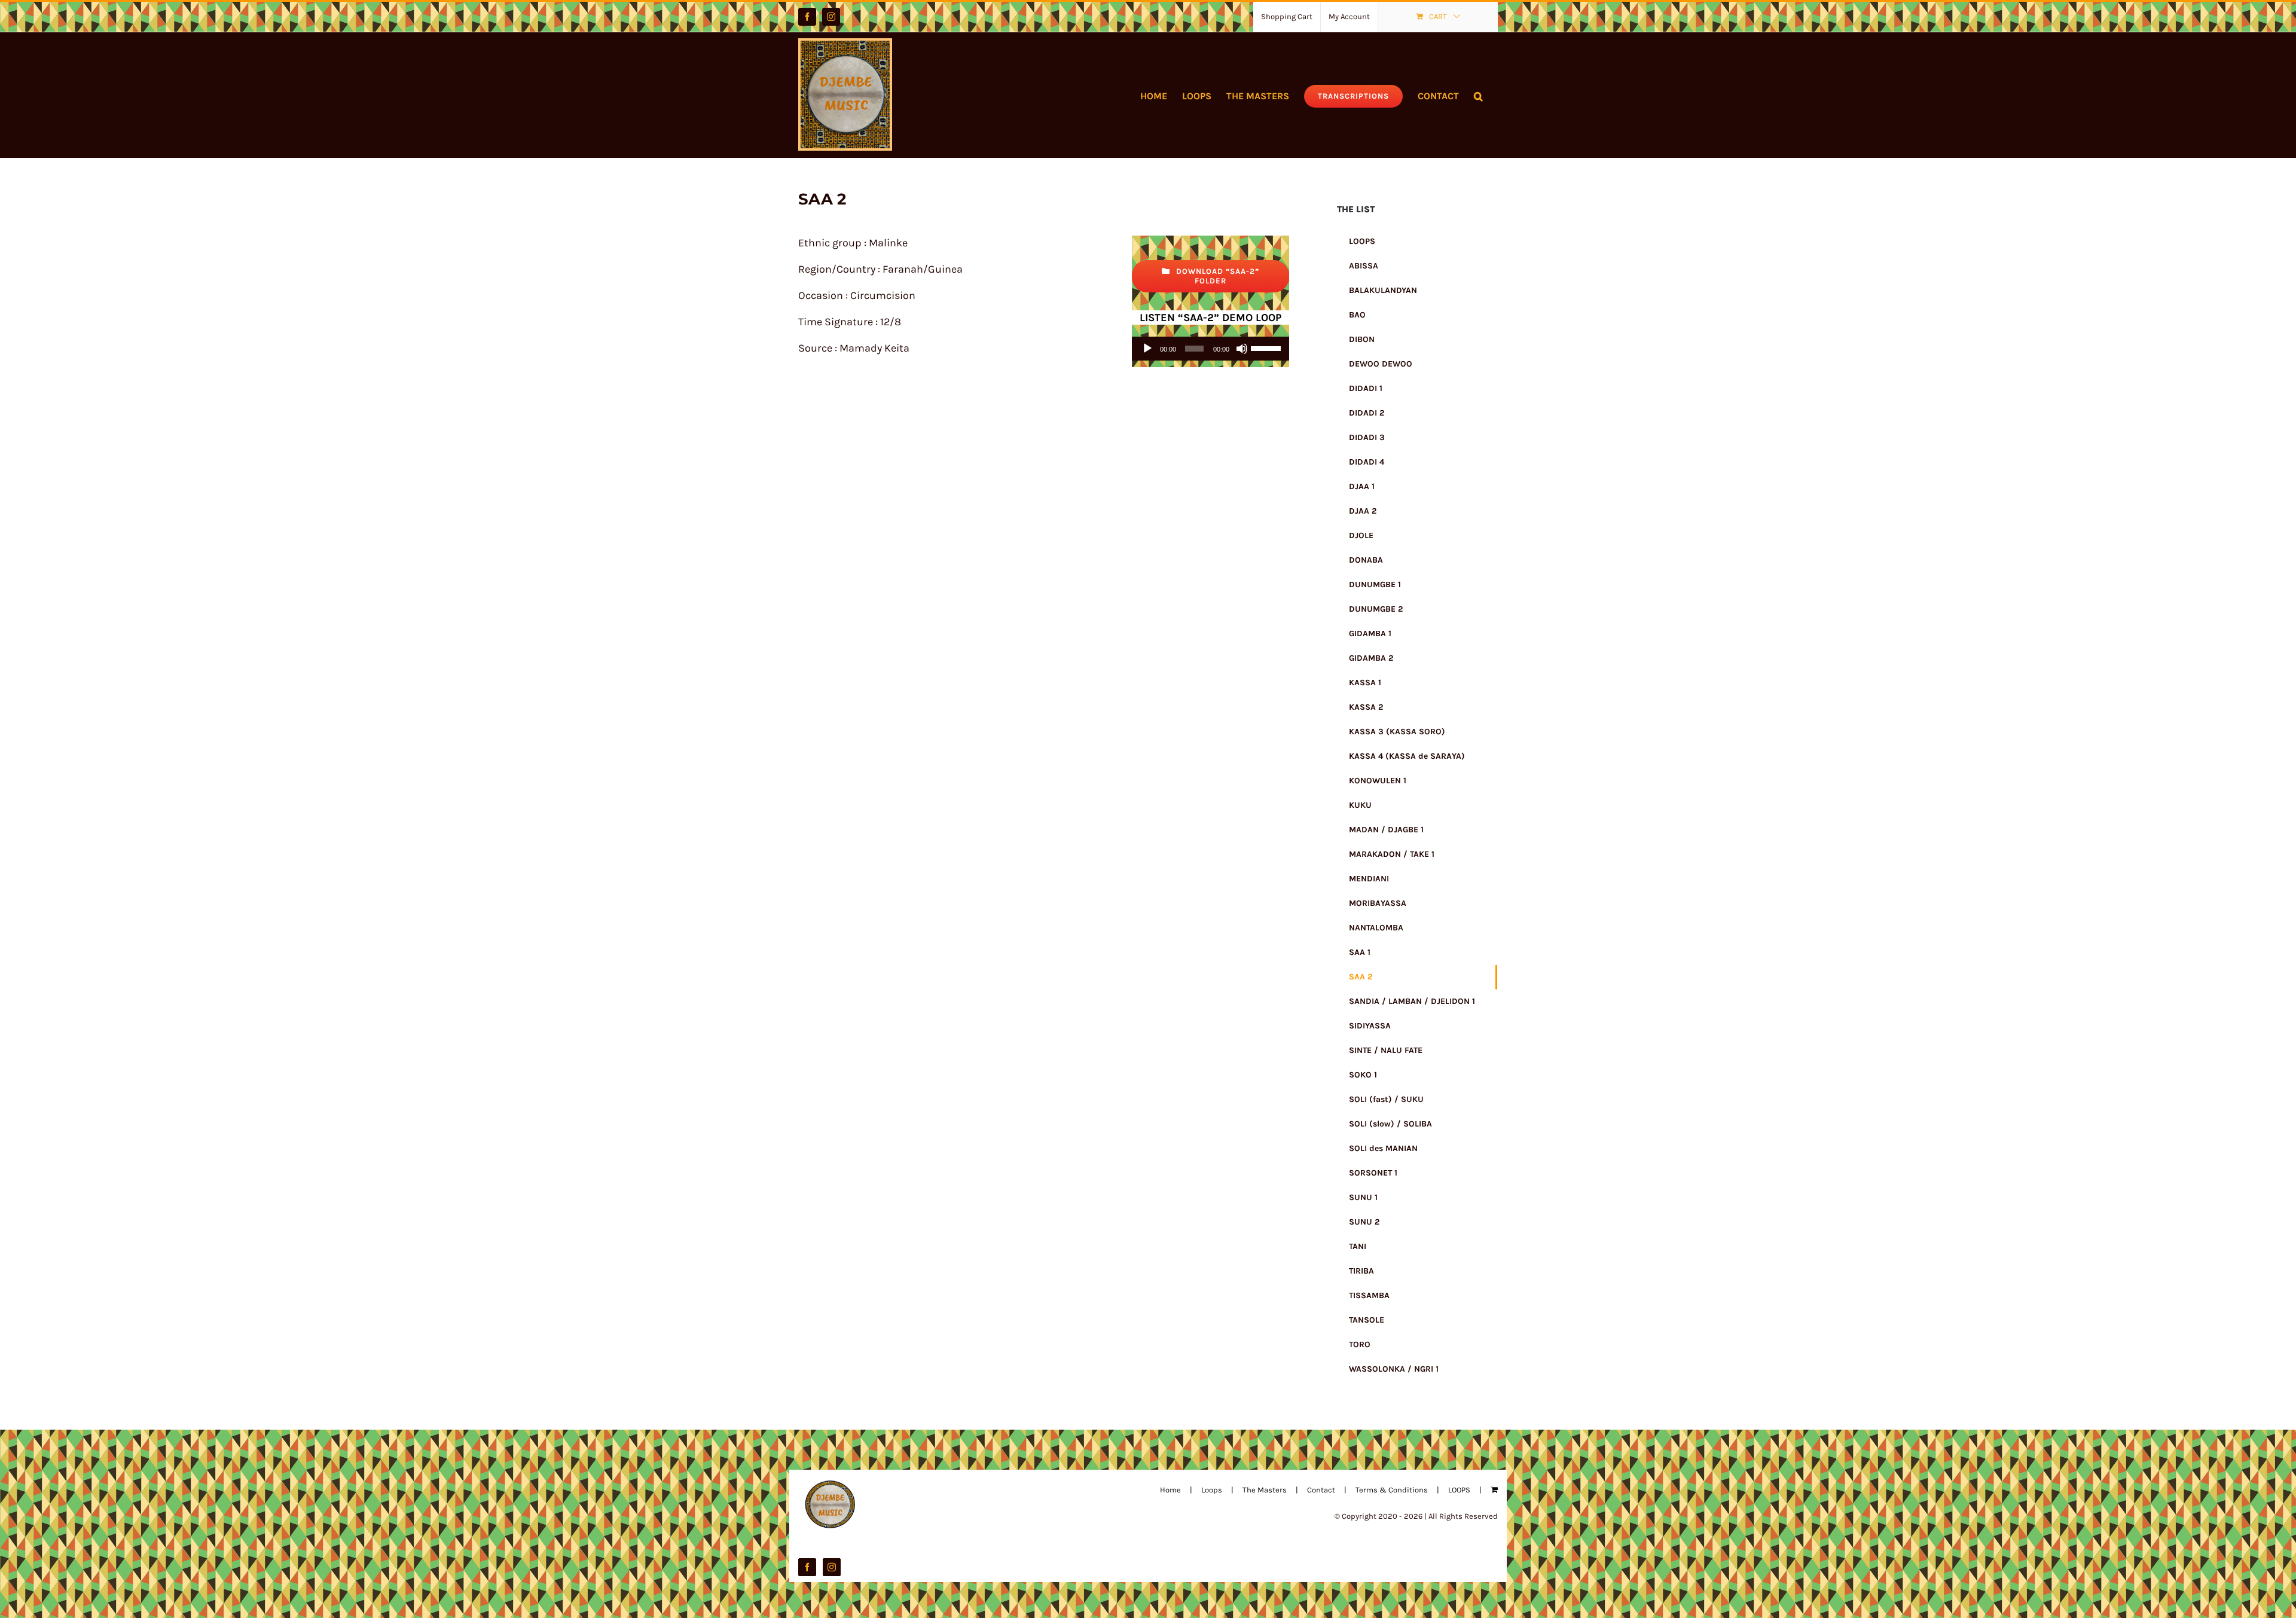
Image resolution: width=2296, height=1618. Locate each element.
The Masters (1265, 1490)
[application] (1210, 349)
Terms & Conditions (1392, 1490)
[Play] (1147, 349)
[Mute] (1242, 349)
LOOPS (1459, 1490)
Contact (1321, 1490)
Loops (1212, 1490)
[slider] (1267, 347)
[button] (1478, 95)
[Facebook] (807, 1567)
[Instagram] (832, 1567)
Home (1170, 1490)
